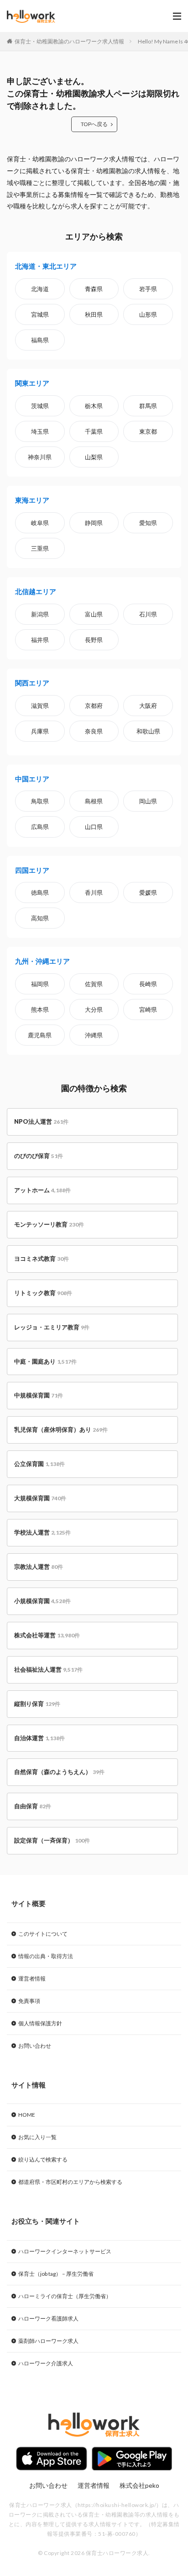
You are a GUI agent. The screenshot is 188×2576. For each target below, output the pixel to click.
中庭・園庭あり (45, 1361)
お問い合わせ (35, 2046)
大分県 (94, 1009)
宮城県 (40, 314)
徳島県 (40, 892)
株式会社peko (139, 2485)
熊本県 (40, 1009)
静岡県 (94, 523)
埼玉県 (40, 431)
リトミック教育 (43, 1293)
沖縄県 (94, 1035)
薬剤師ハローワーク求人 (48, 2341)
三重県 (40, 548)
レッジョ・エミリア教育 (52, 1327)
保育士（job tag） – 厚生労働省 (56, 2274)
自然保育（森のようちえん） (59, 1772)
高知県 (40, 918)
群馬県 (148, 406)
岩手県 (148, 289)
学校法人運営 (42, 1532)
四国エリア (32, 870)
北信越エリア (36, 591)
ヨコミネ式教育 (42, 1259)
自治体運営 (39, 1738)
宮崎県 (148, 1009)
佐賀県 (94, 984)
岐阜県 (40, 523)
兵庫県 (40, 731)
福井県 (40, 640)
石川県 (148, 614)
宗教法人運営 (39, 1567)
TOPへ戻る (94, 124)
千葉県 (94, 431)
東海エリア (32, 500)
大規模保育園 (40, 1498)
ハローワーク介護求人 (46, 2363)
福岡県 (40, 984)
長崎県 (148, 984)
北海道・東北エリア (46, 266)
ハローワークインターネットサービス (65, 2251)
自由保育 (33, 1806)
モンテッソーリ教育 (49, 1224)
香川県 (94, 892)
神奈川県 (40, 457)
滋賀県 (40, 706)
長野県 (94, 640)
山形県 (148, 314)
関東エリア (32, 383)
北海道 (40, 289)
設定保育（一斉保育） (52, 1840)
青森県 (94, 289)
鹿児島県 (40, 1035)
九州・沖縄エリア (42, 961)
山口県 (94, 827)
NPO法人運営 (41, 1121)
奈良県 (94, 731)
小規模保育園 (42, 1601)
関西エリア (32, 683)
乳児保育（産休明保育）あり (61, 1429)
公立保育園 (39, 1464)
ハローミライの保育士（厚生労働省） (65, 2296)
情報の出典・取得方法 (46, 1956)
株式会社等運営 (47, 1635)
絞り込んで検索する (43, 2159)
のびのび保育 (39, 1156)
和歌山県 (148, 731)
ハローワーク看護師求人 (48, 2318)
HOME (27, 2115)
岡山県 (148, 801)
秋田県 (94, 314)
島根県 (94, 801)
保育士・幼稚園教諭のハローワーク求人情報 (69, 41)
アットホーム (42, 1190)
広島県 (40, 827)
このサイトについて (43, 1934)
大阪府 (148, 706)
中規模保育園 (39, 1395)
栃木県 (94, 406)
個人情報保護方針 (40, 2023)
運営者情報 (32, 1978)
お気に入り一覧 (37, 2137)
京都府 (94, 706)
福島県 (40, 340)
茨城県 (40, 406)
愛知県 (148, 523)
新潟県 (40, 614)
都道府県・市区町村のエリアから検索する (70, 2182)
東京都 (148, 431)
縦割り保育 (37, 1704)
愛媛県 (148, 892)
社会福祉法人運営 (48, 1669)
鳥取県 (40, 801)
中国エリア (32, 779)
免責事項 (29, 2001)
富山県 (94, 614)
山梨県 (94, 457)
